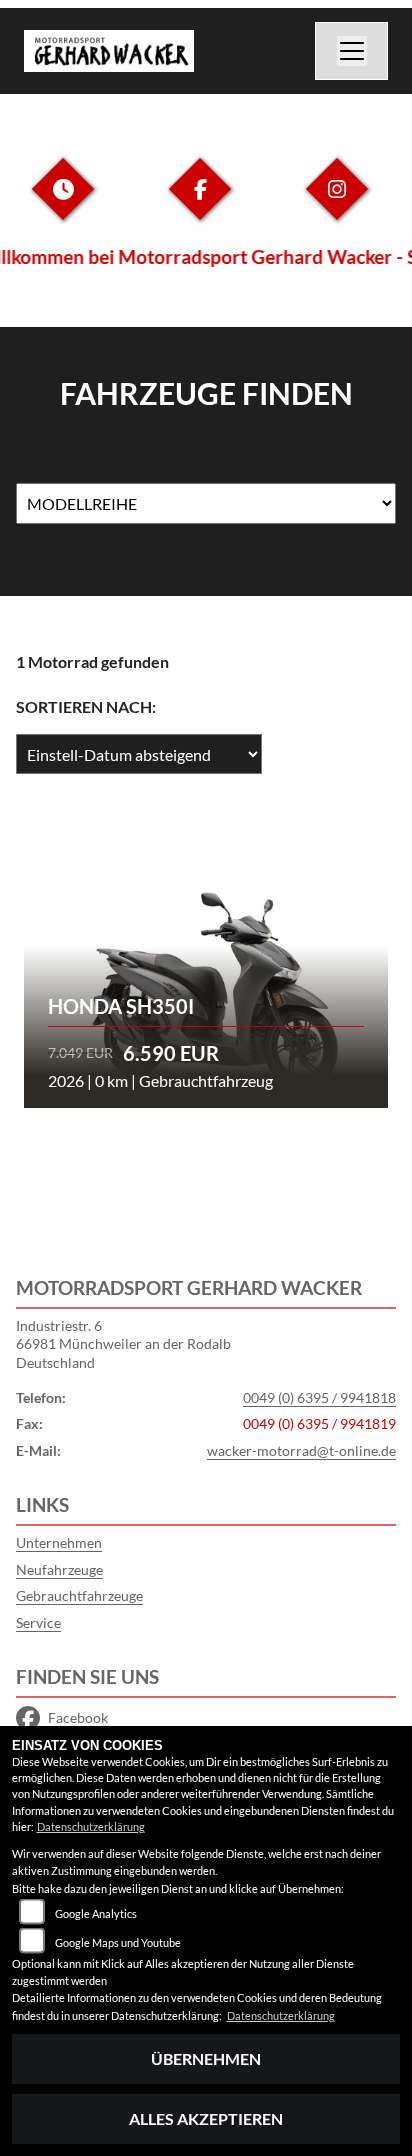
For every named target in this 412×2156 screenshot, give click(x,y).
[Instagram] (337, 204)
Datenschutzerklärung (91, 1826)
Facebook (78, 1717)
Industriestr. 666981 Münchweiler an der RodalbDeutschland (123, 1344)
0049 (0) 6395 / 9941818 (319, 1397)
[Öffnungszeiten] (63, 204)
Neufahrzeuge (59, 1569)
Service (38, 1622)
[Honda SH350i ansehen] (206, 962)
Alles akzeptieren (206, 2118)
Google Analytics (96, 1913)
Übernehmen (206, 2058)
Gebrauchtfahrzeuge (79, 1595)
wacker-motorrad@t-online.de (301, 1450)
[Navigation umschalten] (352, 51)
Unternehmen (59, 1542)
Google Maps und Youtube (118, 1942)
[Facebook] (200, 204)
